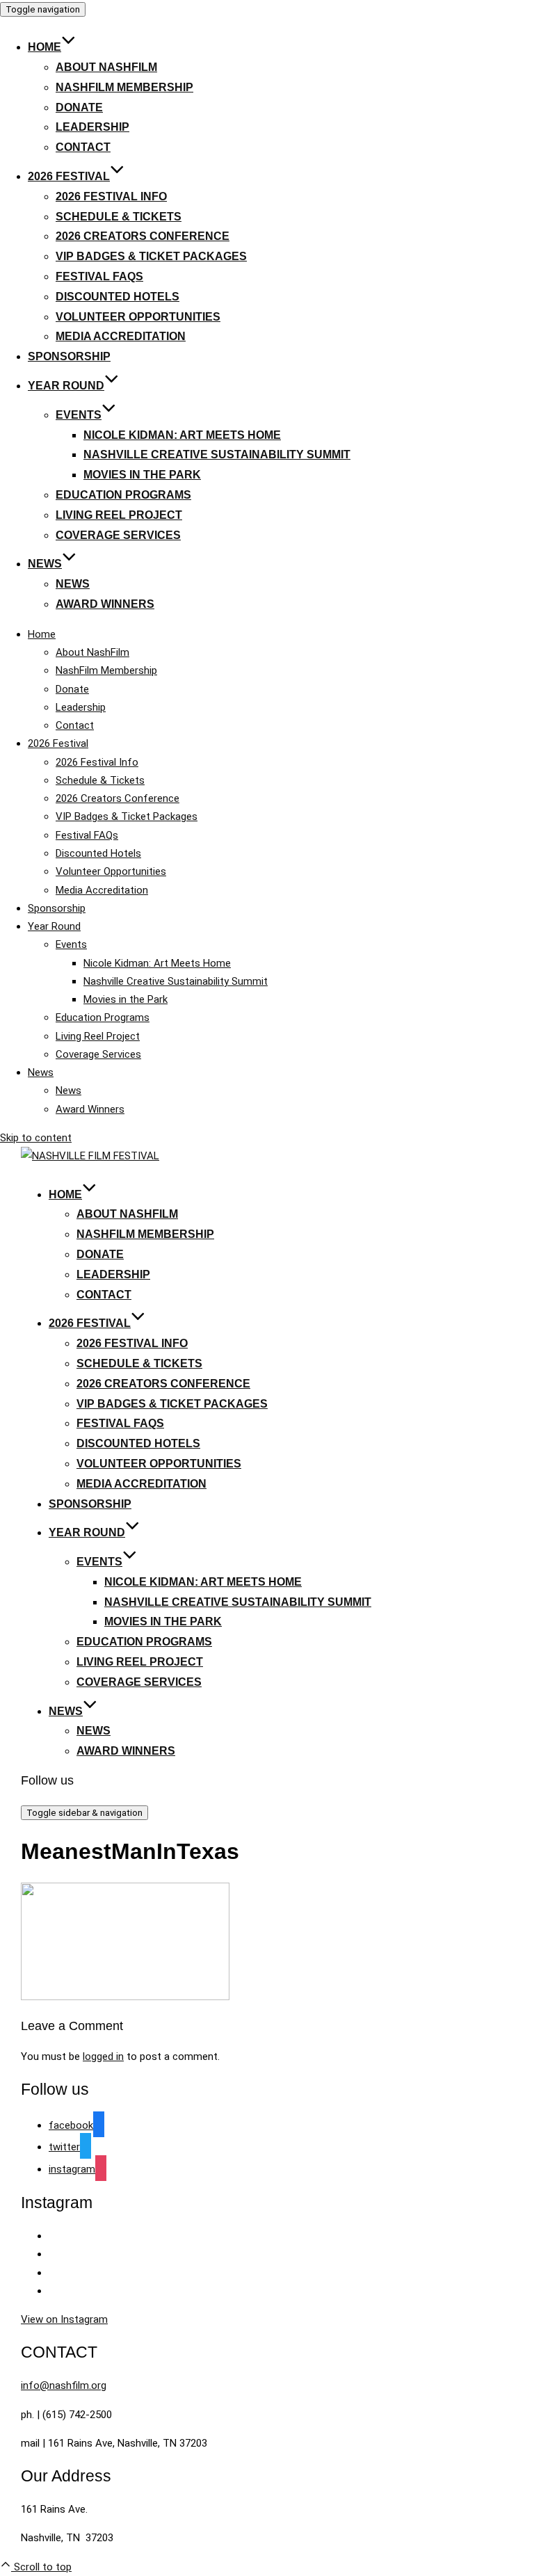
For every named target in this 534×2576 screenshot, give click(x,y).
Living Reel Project (119, 515)
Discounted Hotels (118, 297)
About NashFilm (106, 67)
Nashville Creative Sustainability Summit (217, 454)
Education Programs (123, 495)
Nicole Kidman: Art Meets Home (182, 435)
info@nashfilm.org (64, 2385)
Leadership (92, 127)
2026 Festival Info (111, 196)
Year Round (66, 386)
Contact (83, 147)
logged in (103, 2056)
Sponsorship (69, 356)
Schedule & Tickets (119, 217)
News (45, 564)
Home (44, 47)
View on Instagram (64, 2319)
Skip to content (36, 1138)
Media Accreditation (121, 336)
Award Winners (105, 604)
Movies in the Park (142, 475)
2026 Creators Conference (143, 236)
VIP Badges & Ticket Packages (151, 256)
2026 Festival (69, 176)
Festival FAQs (99, 276)
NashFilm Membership (124, 87)
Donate (79, 107)
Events (79, 415)
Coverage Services (118, 535)
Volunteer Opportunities (138, 317)
